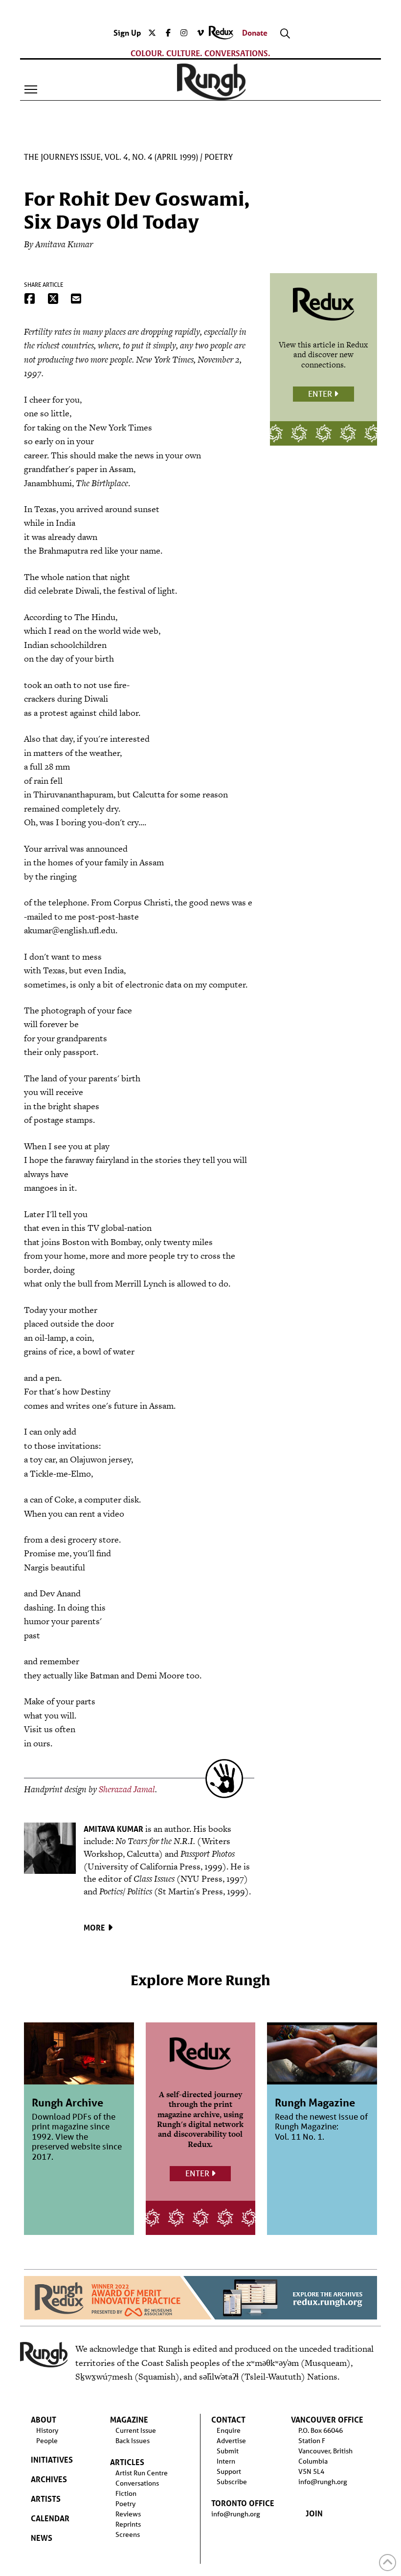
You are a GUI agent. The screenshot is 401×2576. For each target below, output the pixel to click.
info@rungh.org (236, 2514)
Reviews (128, 2514)
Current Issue (136, 2430)
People (47, 2441)
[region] (200, 2298)
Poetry (219, 157)
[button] (31, 89)
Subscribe (232, 2482)
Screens (128, 2534)
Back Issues (133, 2441)
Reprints (128, 2524)
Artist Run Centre (142, 2473)
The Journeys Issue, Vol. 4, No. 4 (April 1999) (111, 157)
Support (229, 2471)
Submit (228, 2451)
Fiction (126, 2493)
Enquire (229, 2430)
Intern (226, 2461)
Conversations (137, 2483)
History (47, 2430)
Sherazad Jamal (127, 1789)
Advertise (231, 2441)
